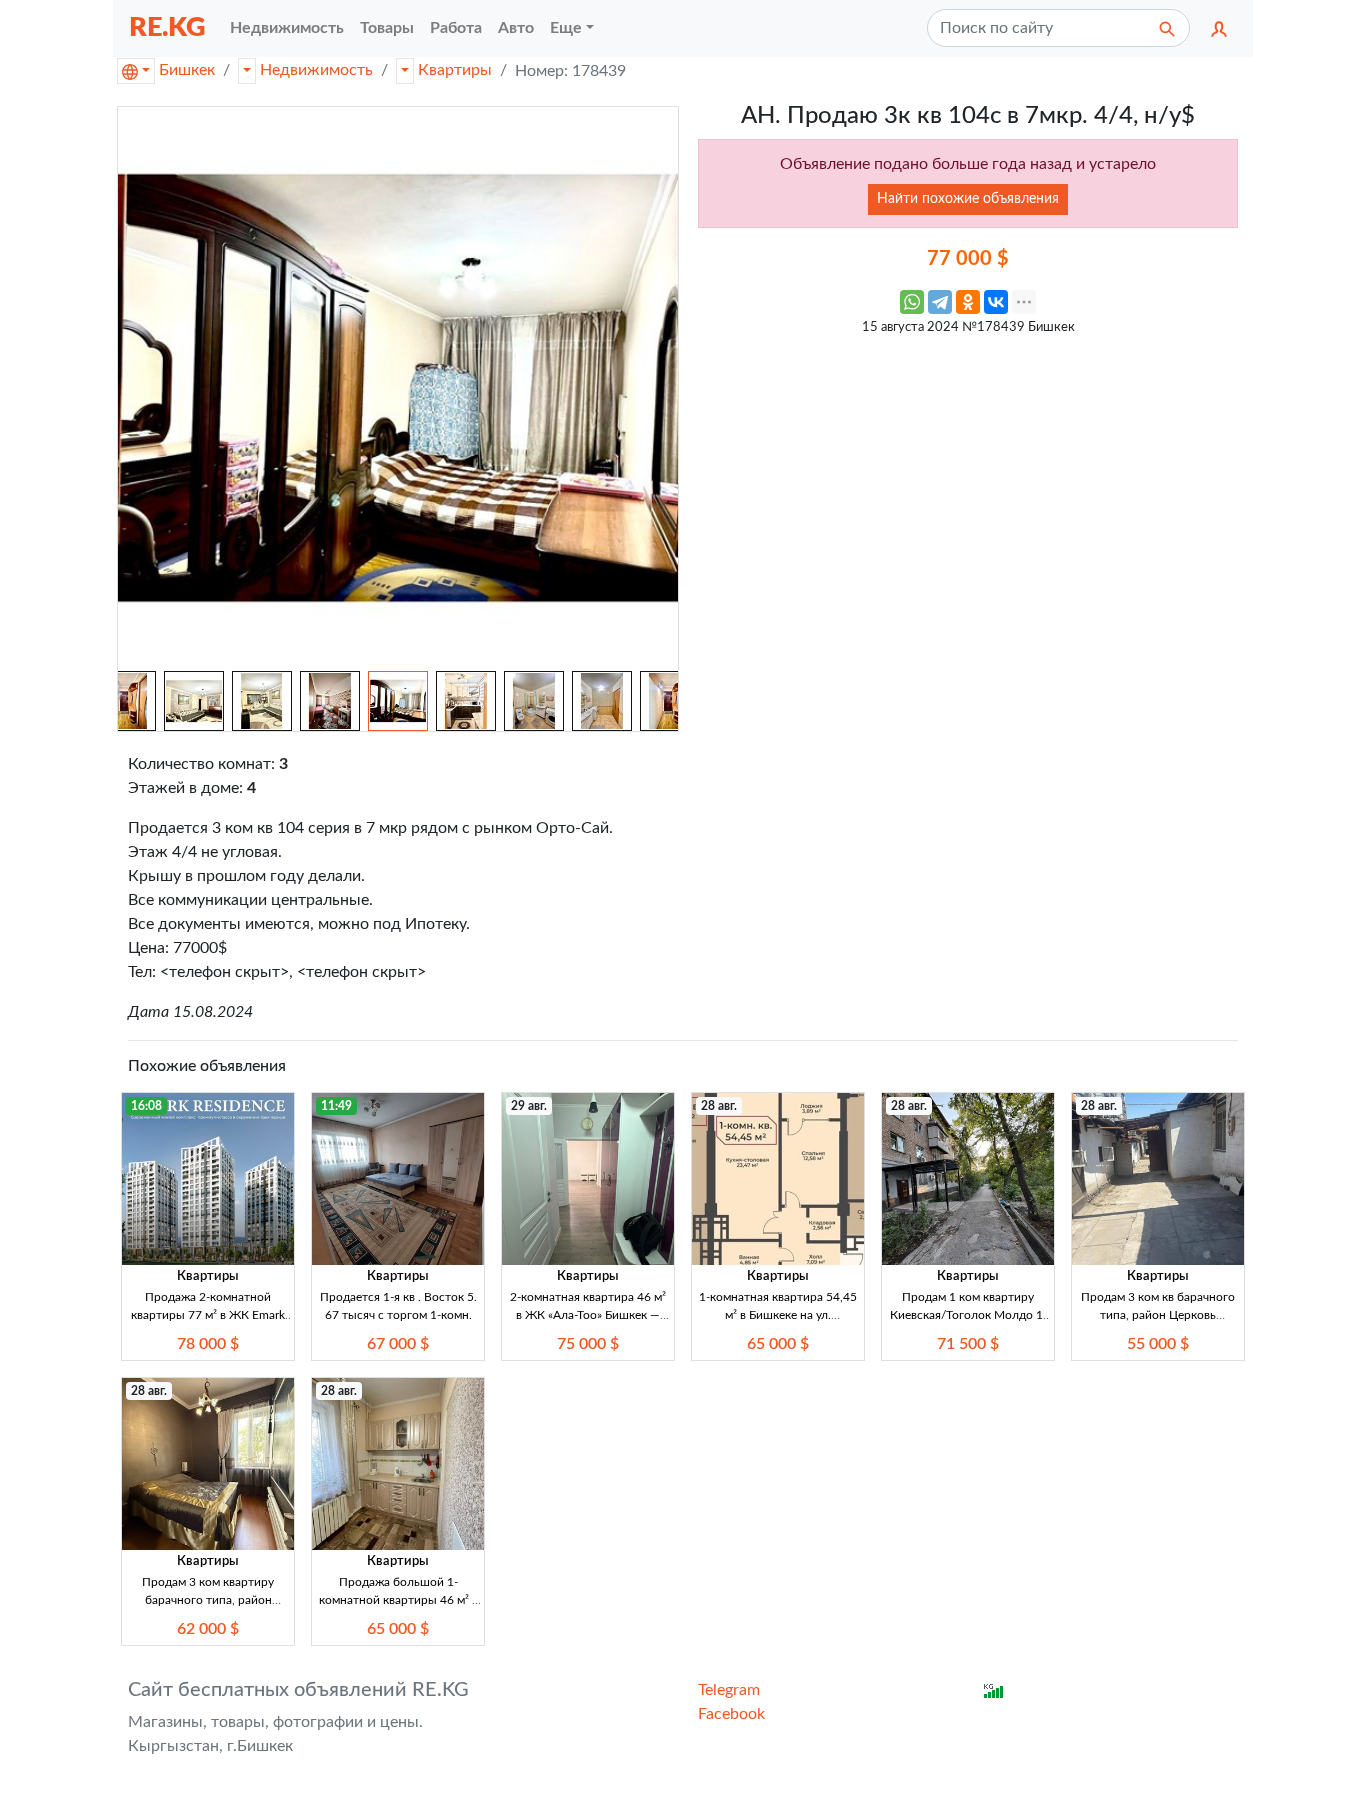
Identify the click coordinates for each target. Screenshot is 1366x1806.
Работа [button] (456, 28)
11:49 (336, 1106)
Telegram (729, 1690)
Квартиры (455, 70)
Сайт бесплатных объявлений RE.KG (298, 1690)
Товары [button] (387, 28)
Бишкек (187, 70)
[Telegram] (940, 302)
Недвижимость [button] (287, 28)
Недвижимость (316, 70)
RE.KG (167, 27)
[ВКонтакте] (996, 302)
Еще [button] (566, 28)
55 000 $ (1158, 1344)
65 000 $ (778, 1344)
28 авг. (719, 1106)
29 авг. (529, 1106)
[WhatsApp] (912, 302)
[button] (1219, 28)
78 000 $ (208, 1344)
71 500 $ (968, 1344)
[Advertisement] (968, 486)
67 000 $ (398, 1344)
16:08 (146, 1106)
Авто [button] (516, 28)
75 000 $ (588, 1344)
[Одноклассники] (968, 302)
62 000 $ (208, 1629)
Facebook (731, 1714)
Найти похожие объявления (968, 199)
